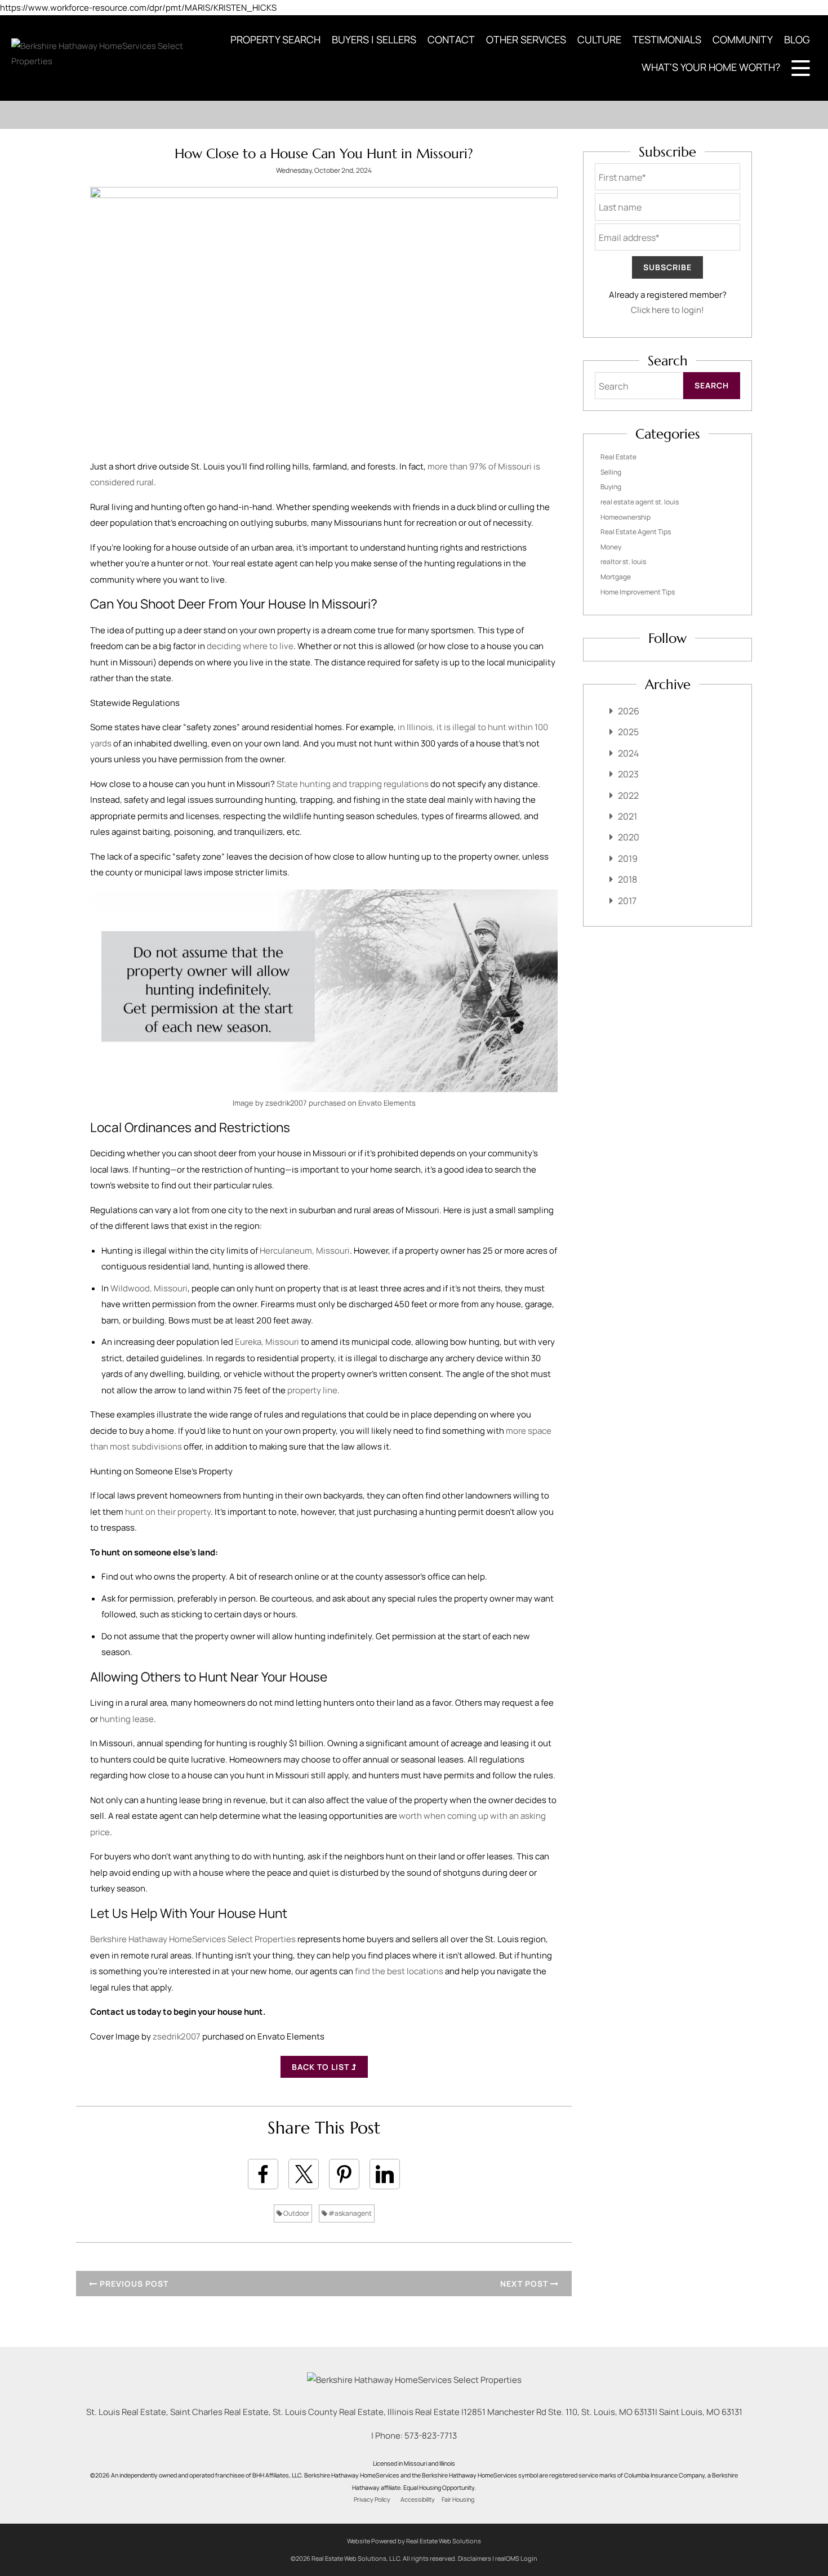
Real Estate (618, 457)
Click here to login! (667, 310)
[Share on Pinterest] (344, 2174)
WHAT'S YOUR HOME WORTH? (711, 67)
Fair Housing (458, 2499)
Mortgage (616, 577)
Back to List (322, 2067)
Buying (611, 487)
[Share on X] (304, 2174)
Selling (611, 472)
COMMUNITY (743, 39)
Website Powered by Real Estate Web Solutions (414, 2541)
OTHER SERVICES (526, 39)
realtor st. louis (623, 562)
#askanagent (350, 2213)
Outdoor (296, 2213)
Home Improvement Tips (638, 592)
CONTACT (451, 39)
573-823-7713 (431, 2436)
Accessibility (418, 2499)
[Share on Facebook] (263, 2174)
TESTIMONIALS (667, 39)
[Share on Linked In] (385, 2174)
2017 (627, 901)
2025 (628, 732)
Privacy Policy (372, 2499)
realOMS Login (516, 2558)
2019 (628, 858)
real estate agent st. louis (640, 502)
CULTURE (599, 39)
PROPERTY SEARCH (275, 39)
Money (611, 547)
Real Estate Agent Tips (636, 532)
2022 (628, 795)
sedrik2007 (179, 2036)
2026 (629, 711)
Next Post (525, 2284)
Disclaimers (475, 2558)
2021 (627, 816)
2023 (628, 774)
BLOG (797, 39)
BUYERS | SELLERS (374, 39)
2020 (629, 837)
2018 (627, 879)
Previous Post (133, 2284)
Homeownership (626, 517)
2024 (628, 753)
